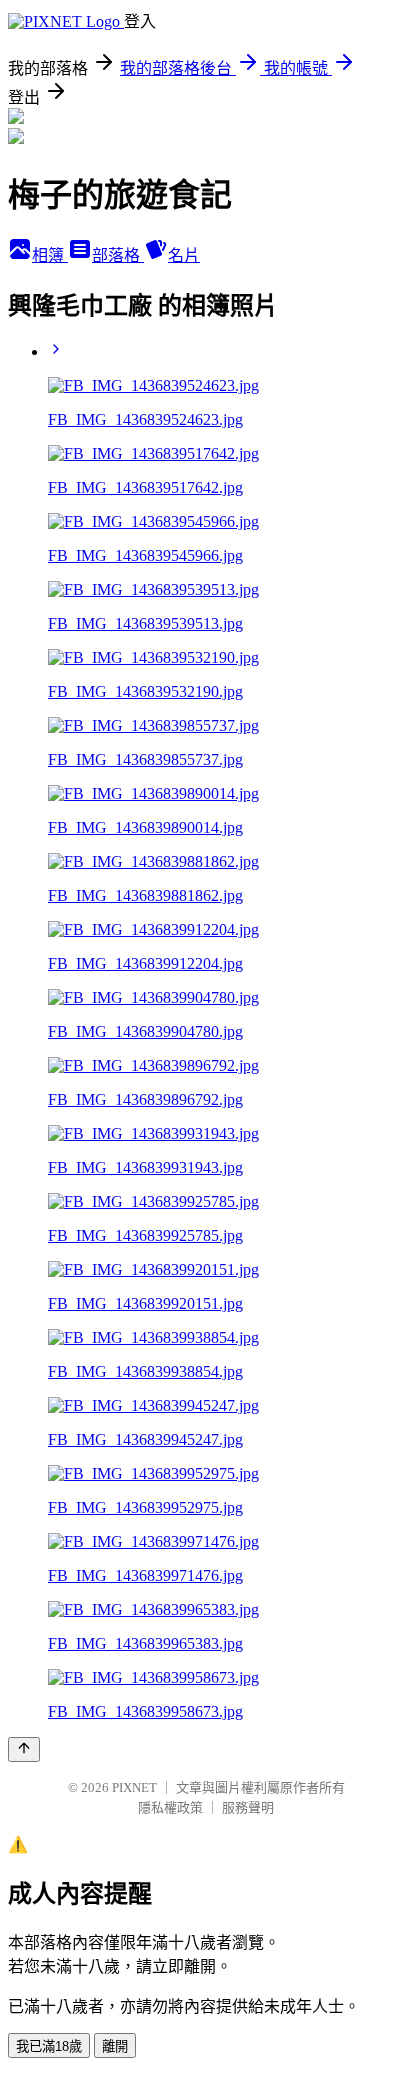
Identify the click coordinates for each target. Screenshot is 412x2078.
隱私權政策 (170, 1807)
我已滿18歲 (49, 2046)
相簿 (50, 255)
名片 (184, 255)
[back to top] (24, 1749)
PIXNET (134, 1787)
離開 (115, 2046)
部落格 (118, 255)
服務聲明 (248, 1807)
